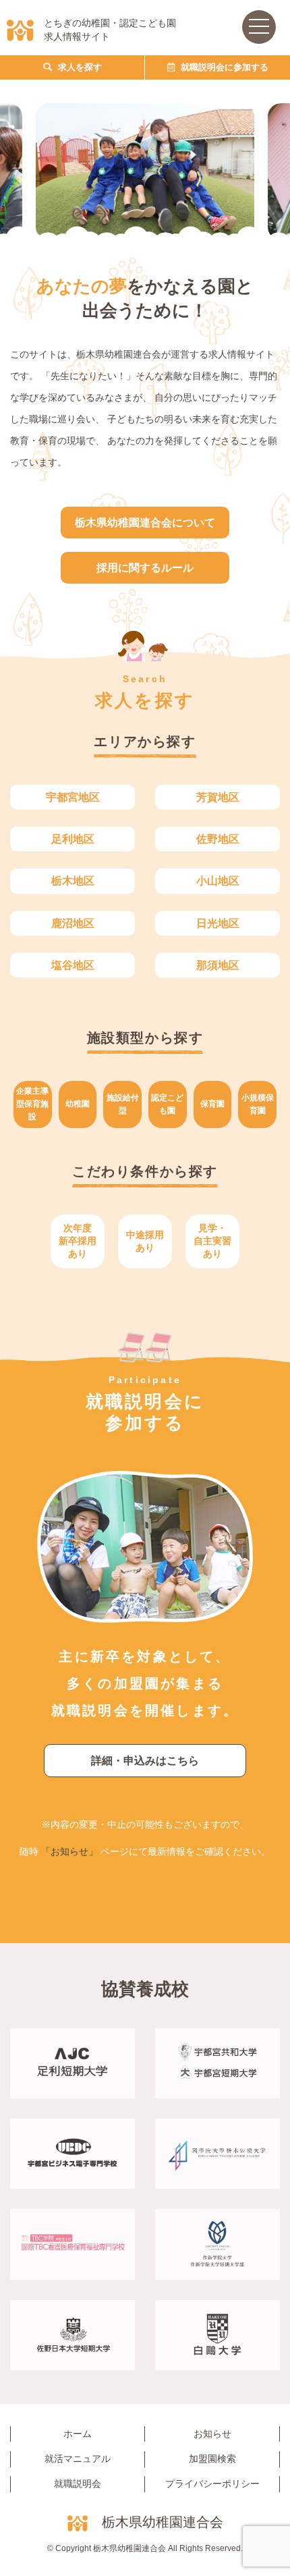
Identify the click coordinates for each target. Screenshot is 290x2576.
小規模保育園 (258, 1104)
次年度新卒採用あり (78, 1241)
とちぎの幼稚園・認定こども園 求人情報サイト (110, 30)
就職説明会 (78, 2484)
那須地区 (218, 965)
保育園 (212, 1104)
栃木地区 (73, 881)
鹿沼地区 (73, 923)
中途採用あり (145, 1241)
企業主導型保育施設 (32, 1104)
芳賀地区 (218, 797)
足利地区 (73, 839)
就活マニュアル (78, 2459)
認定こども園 (167, 1104)
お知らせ (212, 2434)
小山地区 (218, 881)
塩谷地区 (73, 965)
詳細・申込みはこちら (145, 1761)
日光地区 (218, 923)
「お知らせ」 (69, 1851)
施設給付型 (123, 1104)
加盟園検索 (212, 2459)
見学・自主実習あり (212, 1241)
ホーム (78, 2434)
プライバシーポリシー (212, 2484)
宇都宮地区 (73, 797)
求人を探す (79, 67)
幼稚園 (78, 1104)
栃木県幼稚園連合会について (145, 523)
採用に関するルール (145, 568)
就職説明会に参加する (223, 67)
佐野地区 (218, 839)
